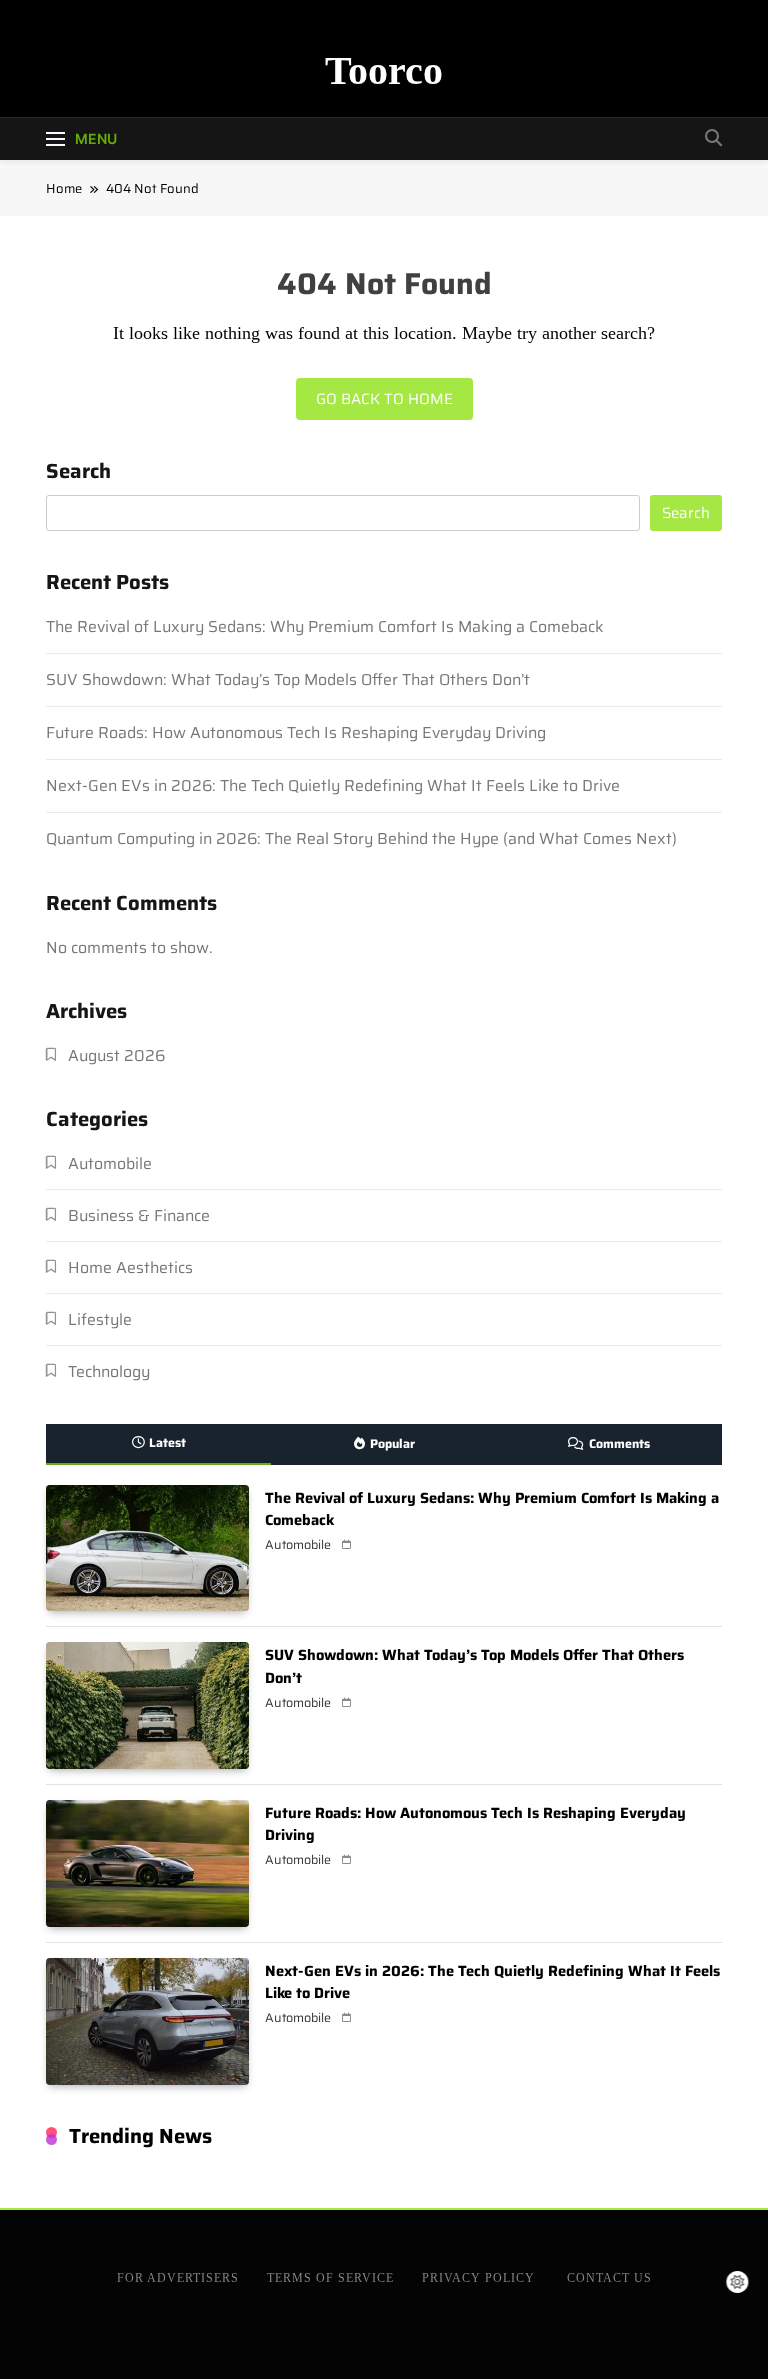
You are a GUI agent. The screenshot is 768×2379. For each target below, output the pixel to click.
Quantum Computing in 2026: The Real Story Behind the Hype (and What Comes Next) (363, 838)
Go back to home (384, 399)
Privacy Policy (480, 2278)
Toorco (384, 70)
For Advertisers (178, 2278)
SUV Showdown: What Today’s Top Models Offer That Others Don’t (288, 679)
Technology (109, 1371)
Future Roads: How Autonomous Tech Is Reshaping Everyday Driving (296, 732)
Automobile (110, 1163)
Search (78, 473)
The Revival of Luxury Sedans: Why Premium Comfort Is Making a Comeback (325, 626)
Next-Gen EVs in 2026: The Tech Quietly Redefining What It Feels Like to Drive (335, 785)
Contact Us (609, 2278)
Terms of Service (330, 2278)
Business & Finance (139, 1215)
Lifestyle (100, 1319)
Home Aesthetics (130, 1267)
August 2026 (116, 1055)
